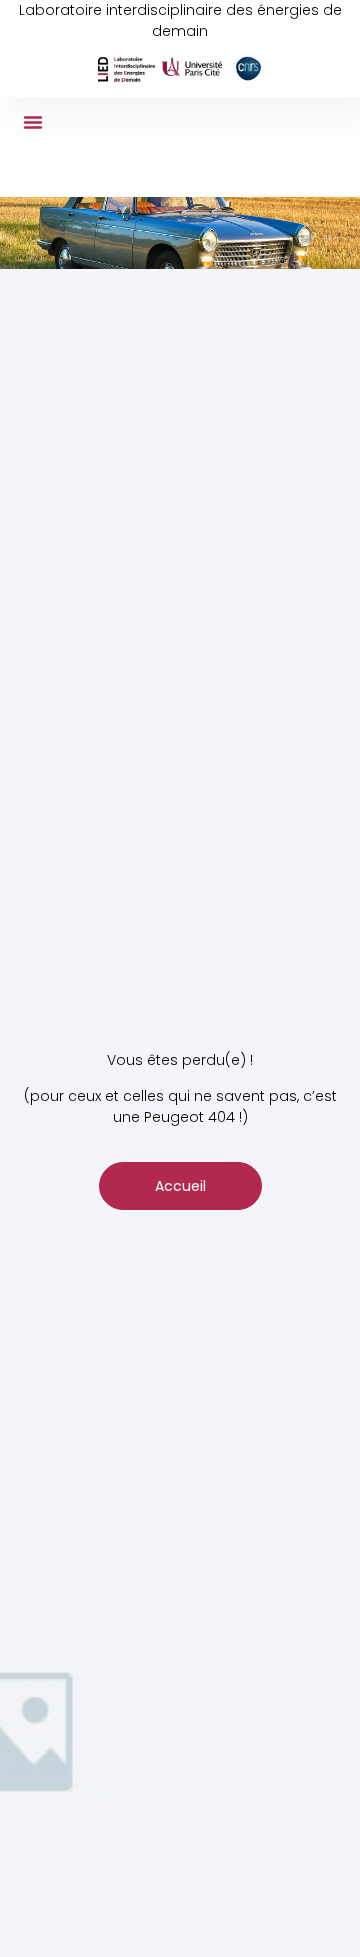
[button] (33, 122)
